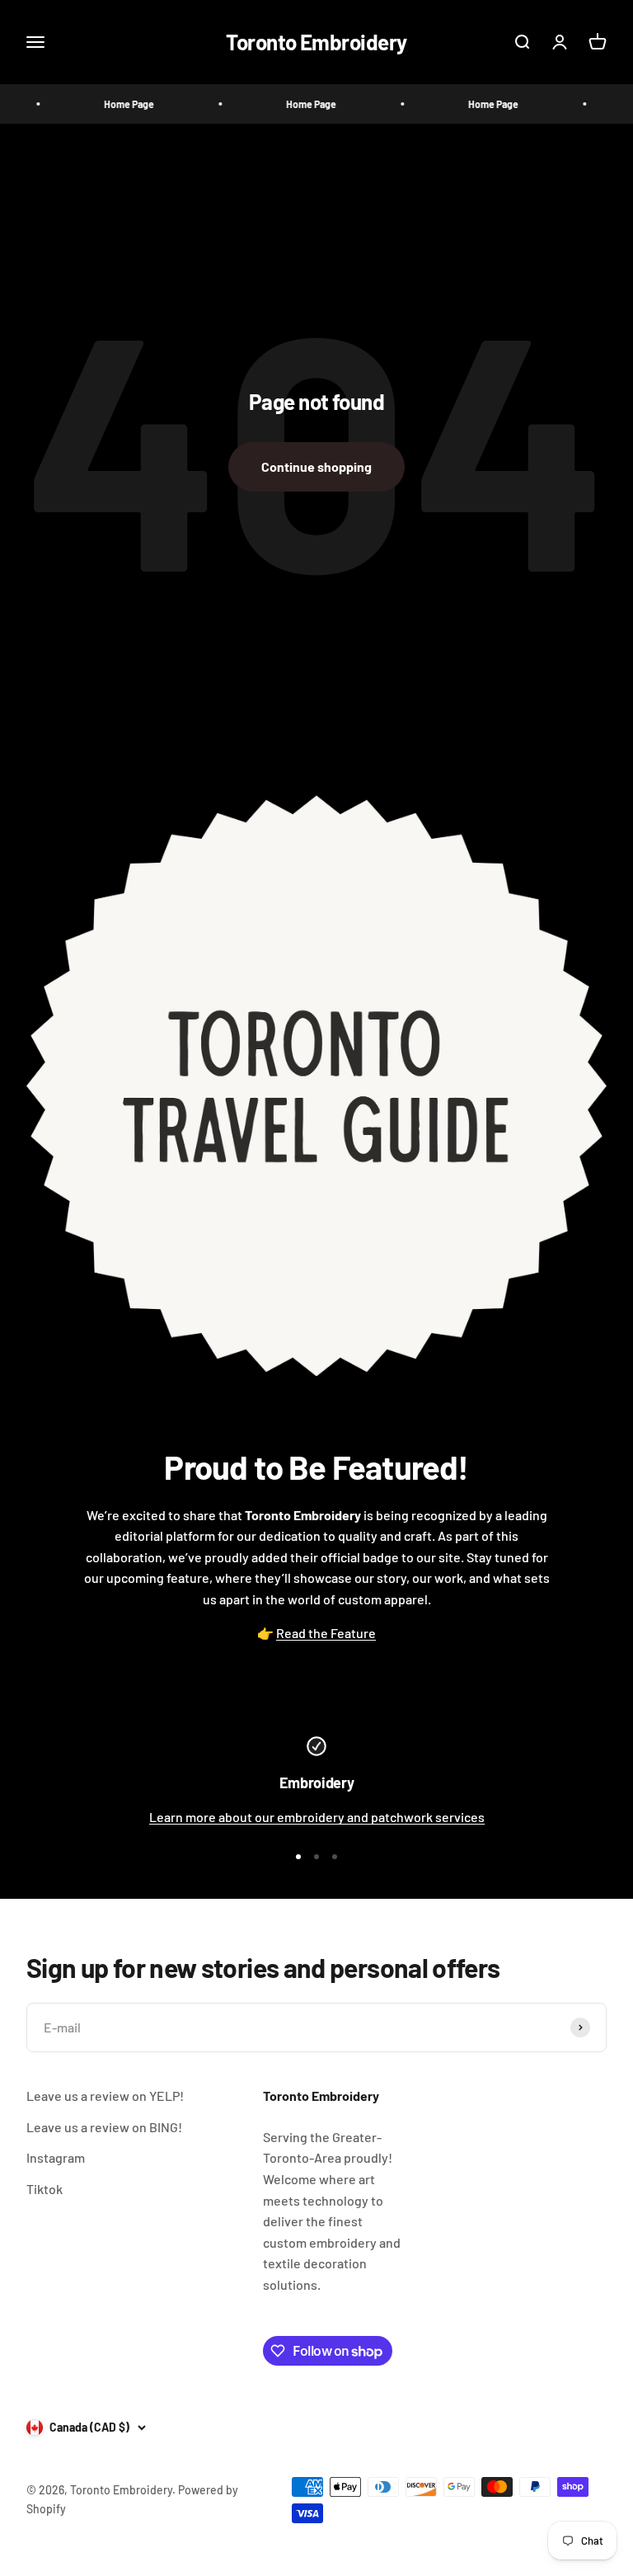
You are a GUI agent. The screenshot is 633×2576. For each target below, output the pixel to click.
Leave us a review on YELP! (105, 2096)
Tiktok (45, 2189)
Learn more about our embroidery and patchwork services (317, 1817)
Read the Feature (326, 1633)
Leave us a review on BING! (104, 2127)
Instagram (56, 2157)
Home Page (111, 104)
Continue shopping (316, 466)
